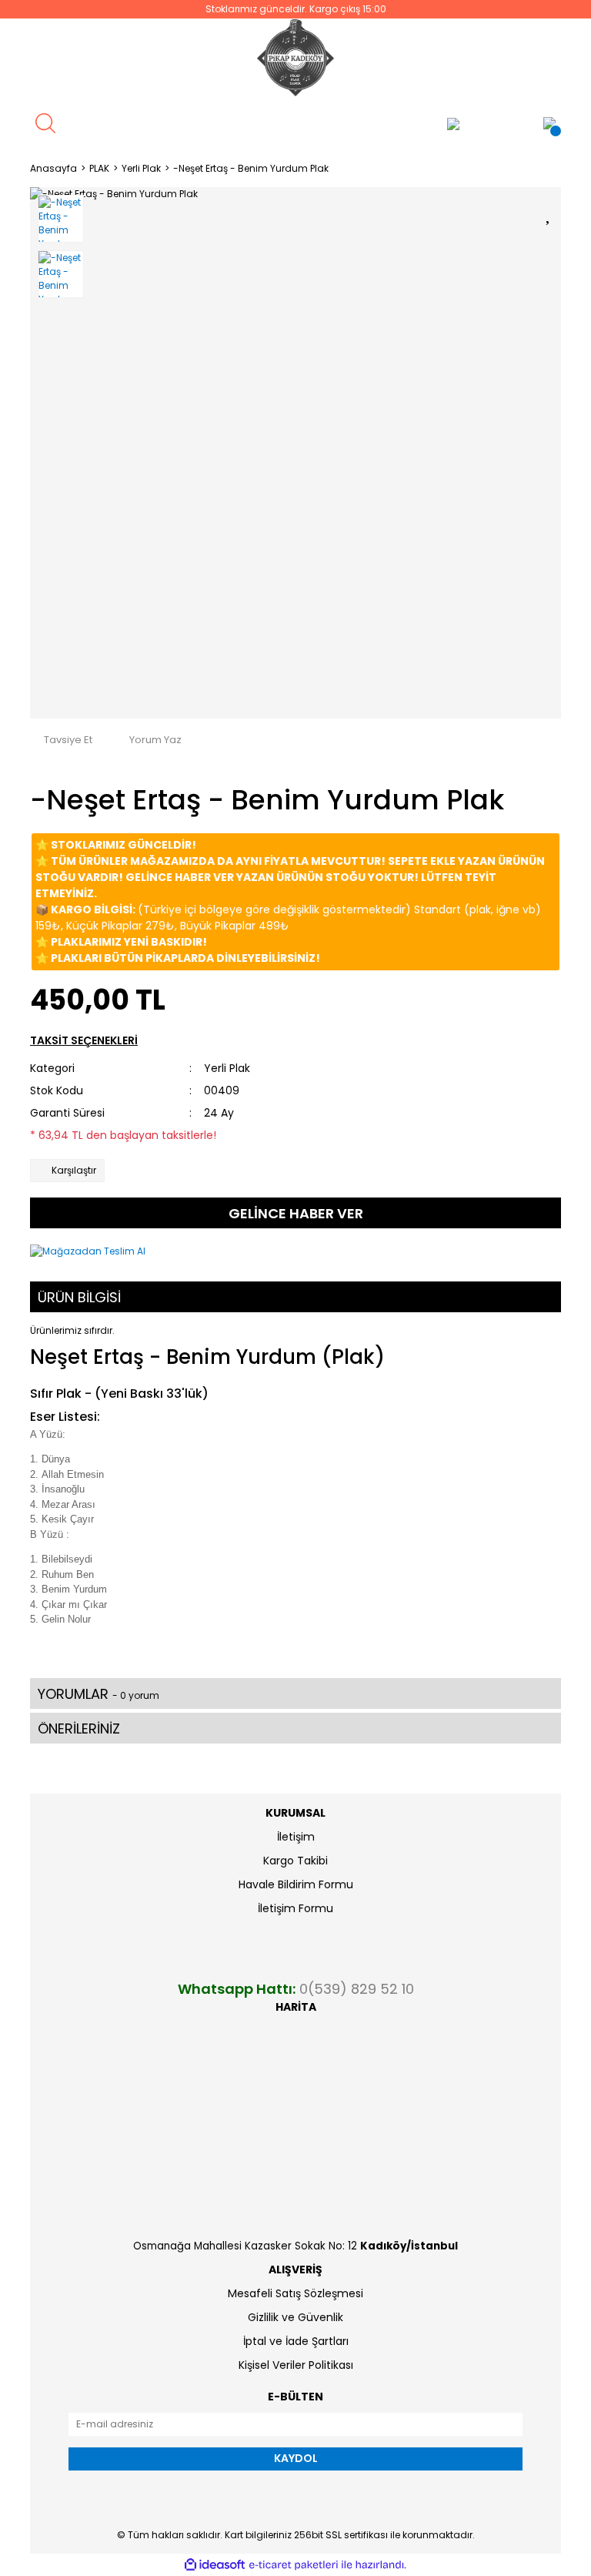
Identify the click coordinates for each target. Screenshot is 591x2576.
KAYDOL (296, 2458)
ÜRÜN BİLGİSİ (79, 1297)
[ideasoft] (215, 2565)
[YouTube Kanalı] (361, 124)
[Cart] (549, 123)
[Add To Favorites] (549, 212)
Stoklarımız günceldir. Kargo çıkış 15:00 (296, 9)
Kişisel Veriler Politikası (296, 2365)
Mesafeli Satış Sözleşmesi (295, 2293)
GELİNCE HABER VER (296, 1213)
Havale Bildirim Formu (296, 1884)
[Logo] (295, 58)
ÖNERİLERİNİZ (79, 1728)
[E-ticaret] (294, 2565)
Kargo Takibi (295, 1861)
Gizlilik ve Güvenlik (295, 2317)
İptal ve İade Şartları (296, 2341)
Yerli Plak (227, 1068)
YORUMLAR (98, 1694)
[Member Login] (453, 123)
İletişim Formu (295, 1908)
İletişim (296, 1837)
